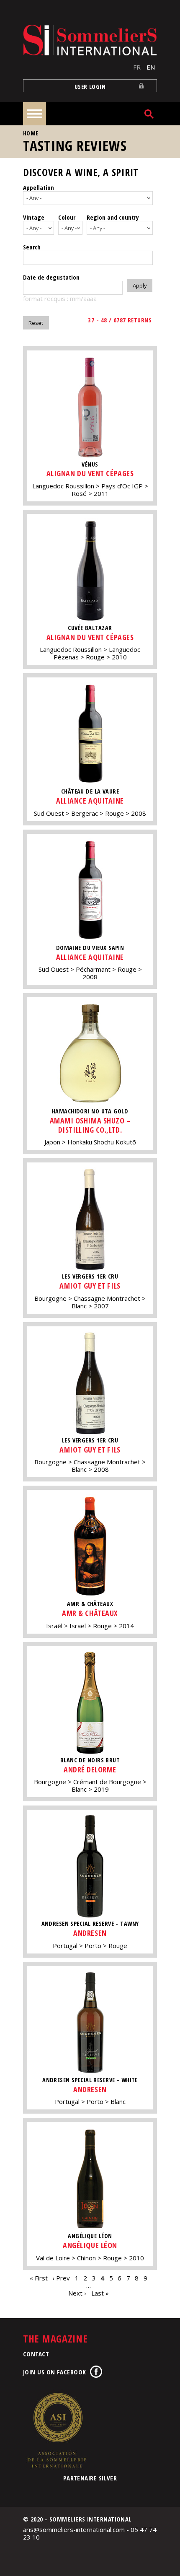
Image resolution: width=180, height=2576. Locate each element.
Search (32, 247)
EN (151, 67)
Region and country (113, 217)
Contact (36, 2354)
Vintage (34, 217)
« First (39, 2278)
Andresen (90, 1933)
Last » (100, 2293)
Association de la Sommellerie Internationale (57, 2430)
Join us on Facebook (55, 2372)
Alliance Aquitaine (90, 801)
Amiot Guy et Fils (90, 1286)
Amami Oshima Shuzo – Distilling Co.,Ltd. (90, 1125)
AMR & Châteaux (90, 1613)
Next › (77, 2293)
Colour (67, 217)
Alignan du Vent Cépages (90, 473)
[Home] (90, 40)
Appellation (39, 187)
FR (137, 67)
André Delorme (90, 1769)
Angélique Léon (90, 2245)
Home (31, 133)
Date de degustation (51, 277)
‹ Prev (61, 2278)
